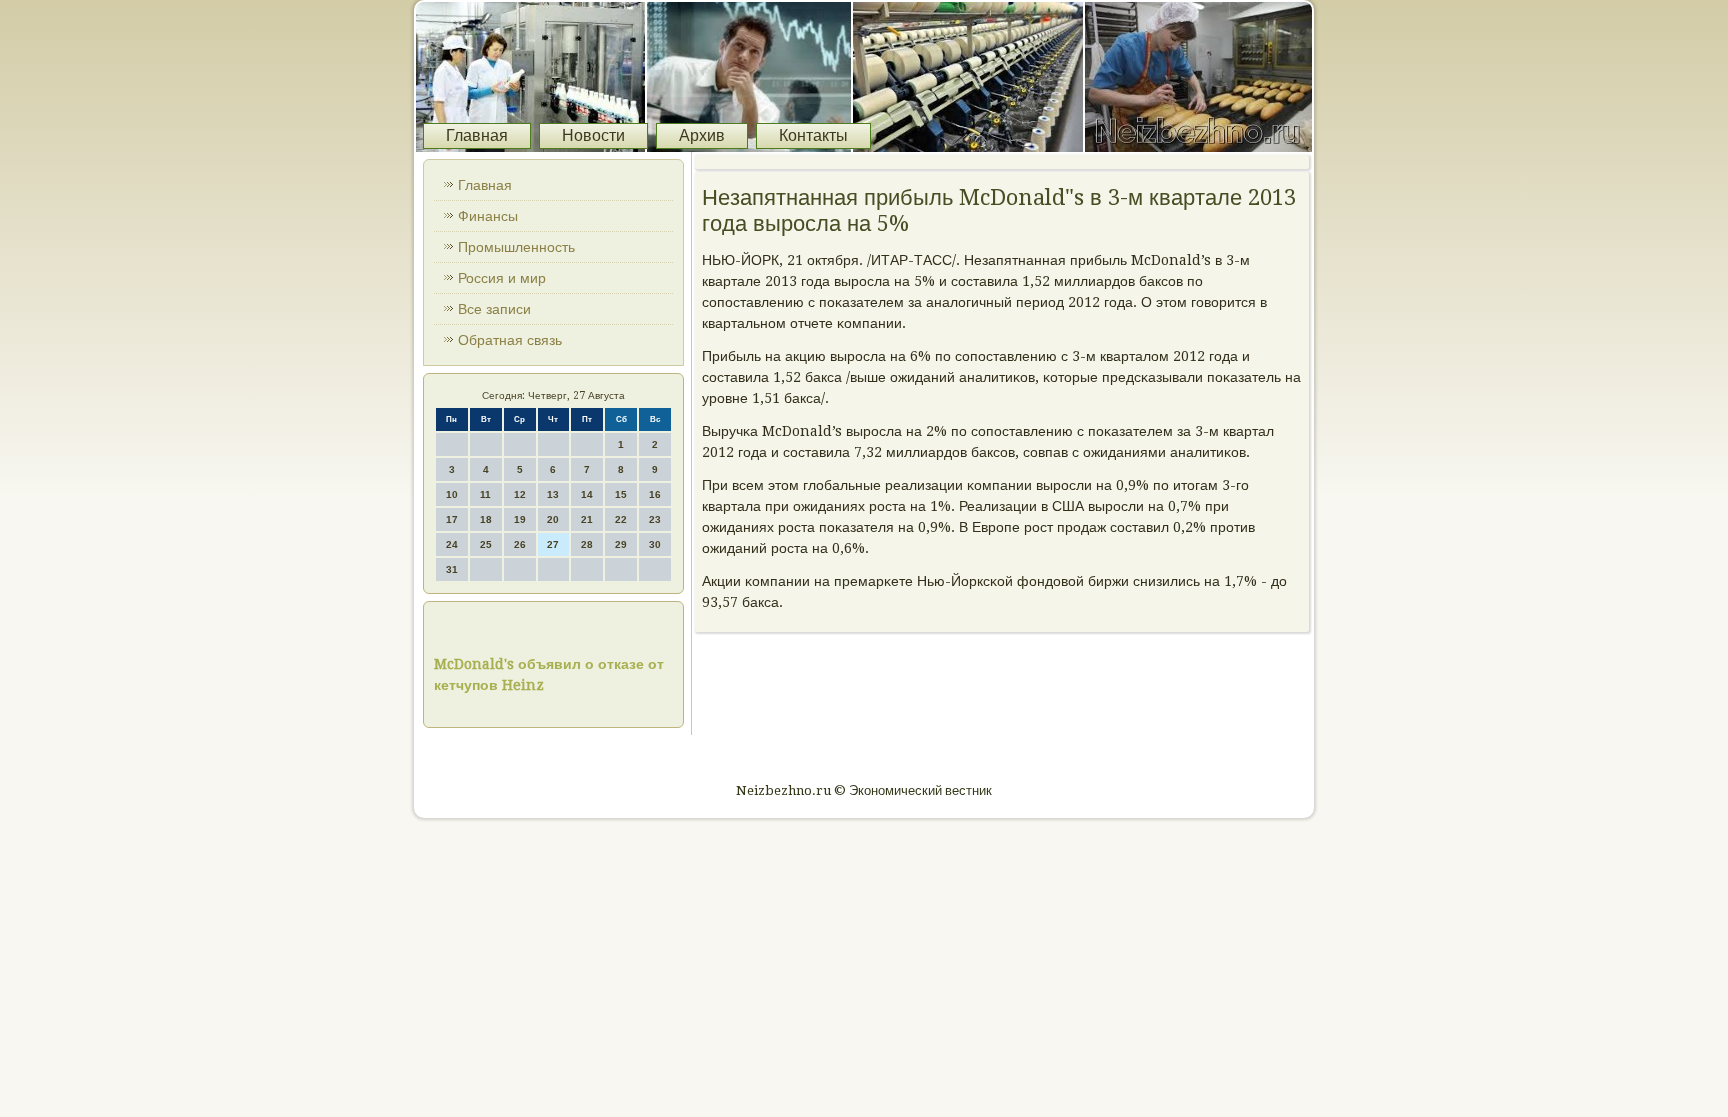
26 (520, 544)
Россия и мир (502, 278)
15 (621, 494)
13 (553, 494)
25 (486, 544)
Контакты (813, 135)
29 (621, 544)
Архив (702, 135)
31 (452, 569)
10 (452, 494)
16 (655, 494)
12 (520, 494)
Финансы (488, 216)
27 (553, 544)
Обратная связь (510, 340)
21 (587, 519)
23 (655, 519)
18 (486, 519)
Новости (593, 135)
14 (587, 494)
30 (655, 544)
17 (452, 519)
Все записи (494, 309)
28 (587, 544)
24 (452, 544)
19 (520, 519)
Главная (477, 135)
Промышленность (516, 247)
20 (553, 519)
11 (485, 494)
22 (621, 519)
